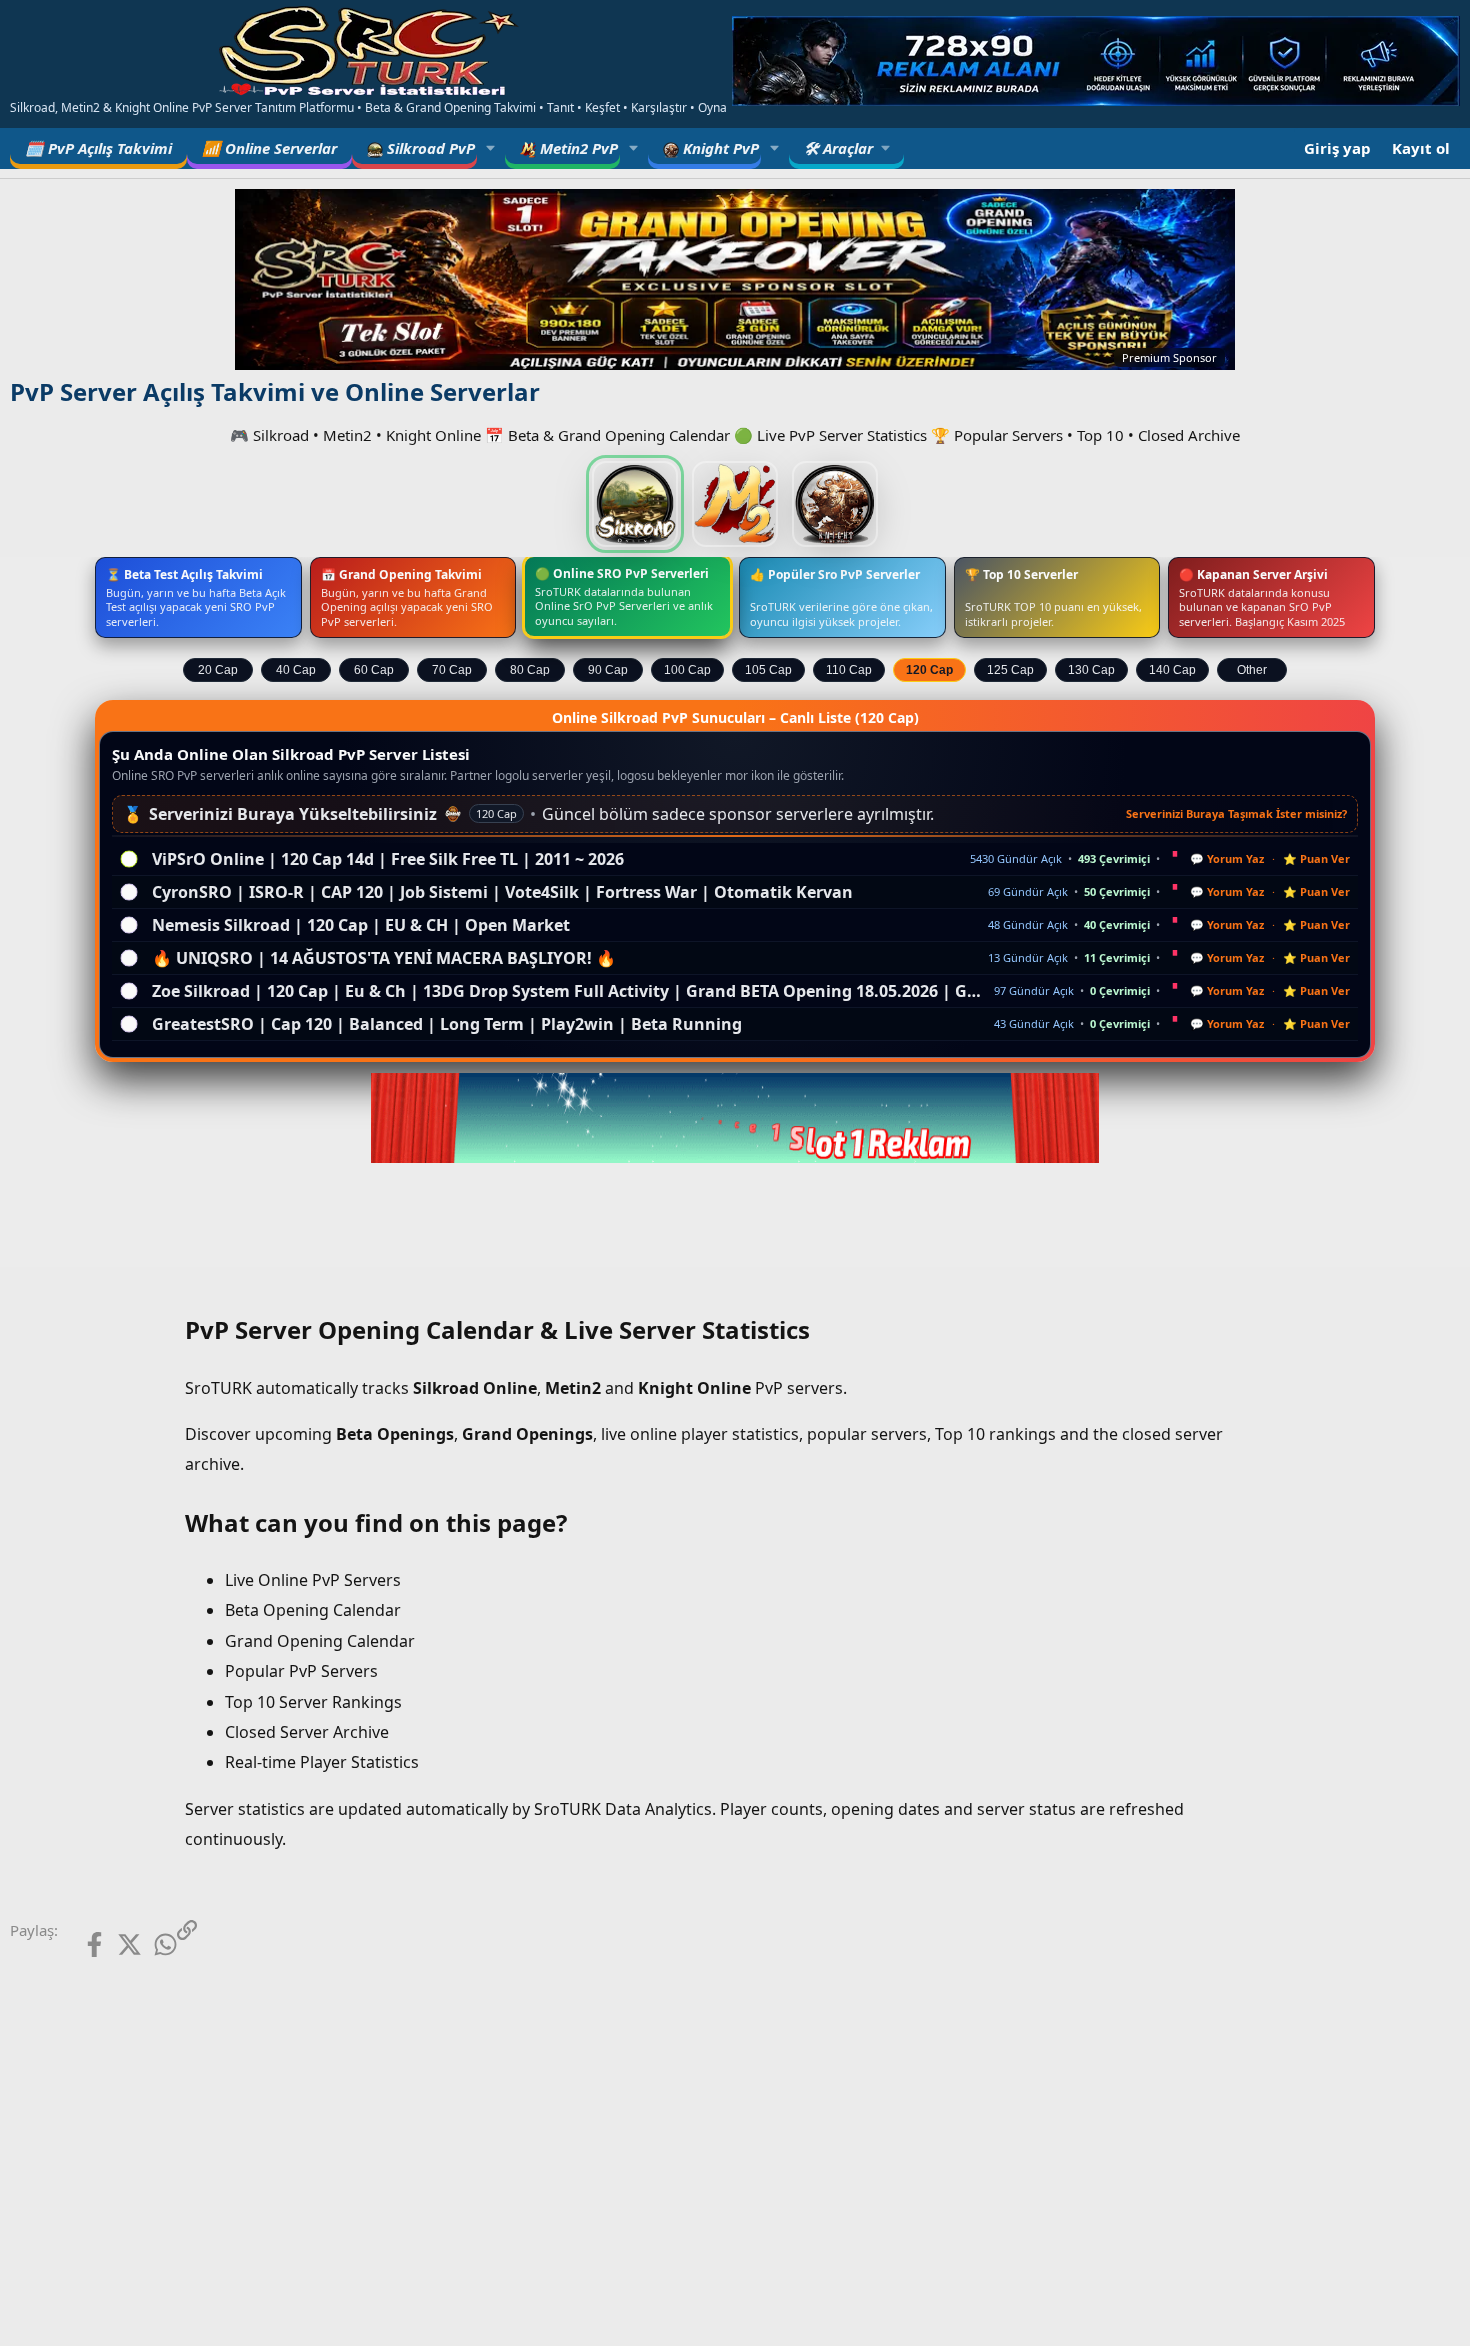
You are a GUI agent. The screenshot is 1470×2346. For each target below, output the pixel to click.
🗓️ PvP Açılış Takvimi (98, 148)
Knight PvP (719, 148)
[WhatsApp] (150, 1944)
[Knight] (835, 504)
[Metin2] (735, 504)
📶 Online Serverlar (269, 148)
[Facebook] (78, 1944)
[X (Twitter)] (114, 1944)
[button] (491, 148)
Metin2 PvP (577, 148)
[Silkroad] (635, 504)
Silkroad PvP (429, 148)
